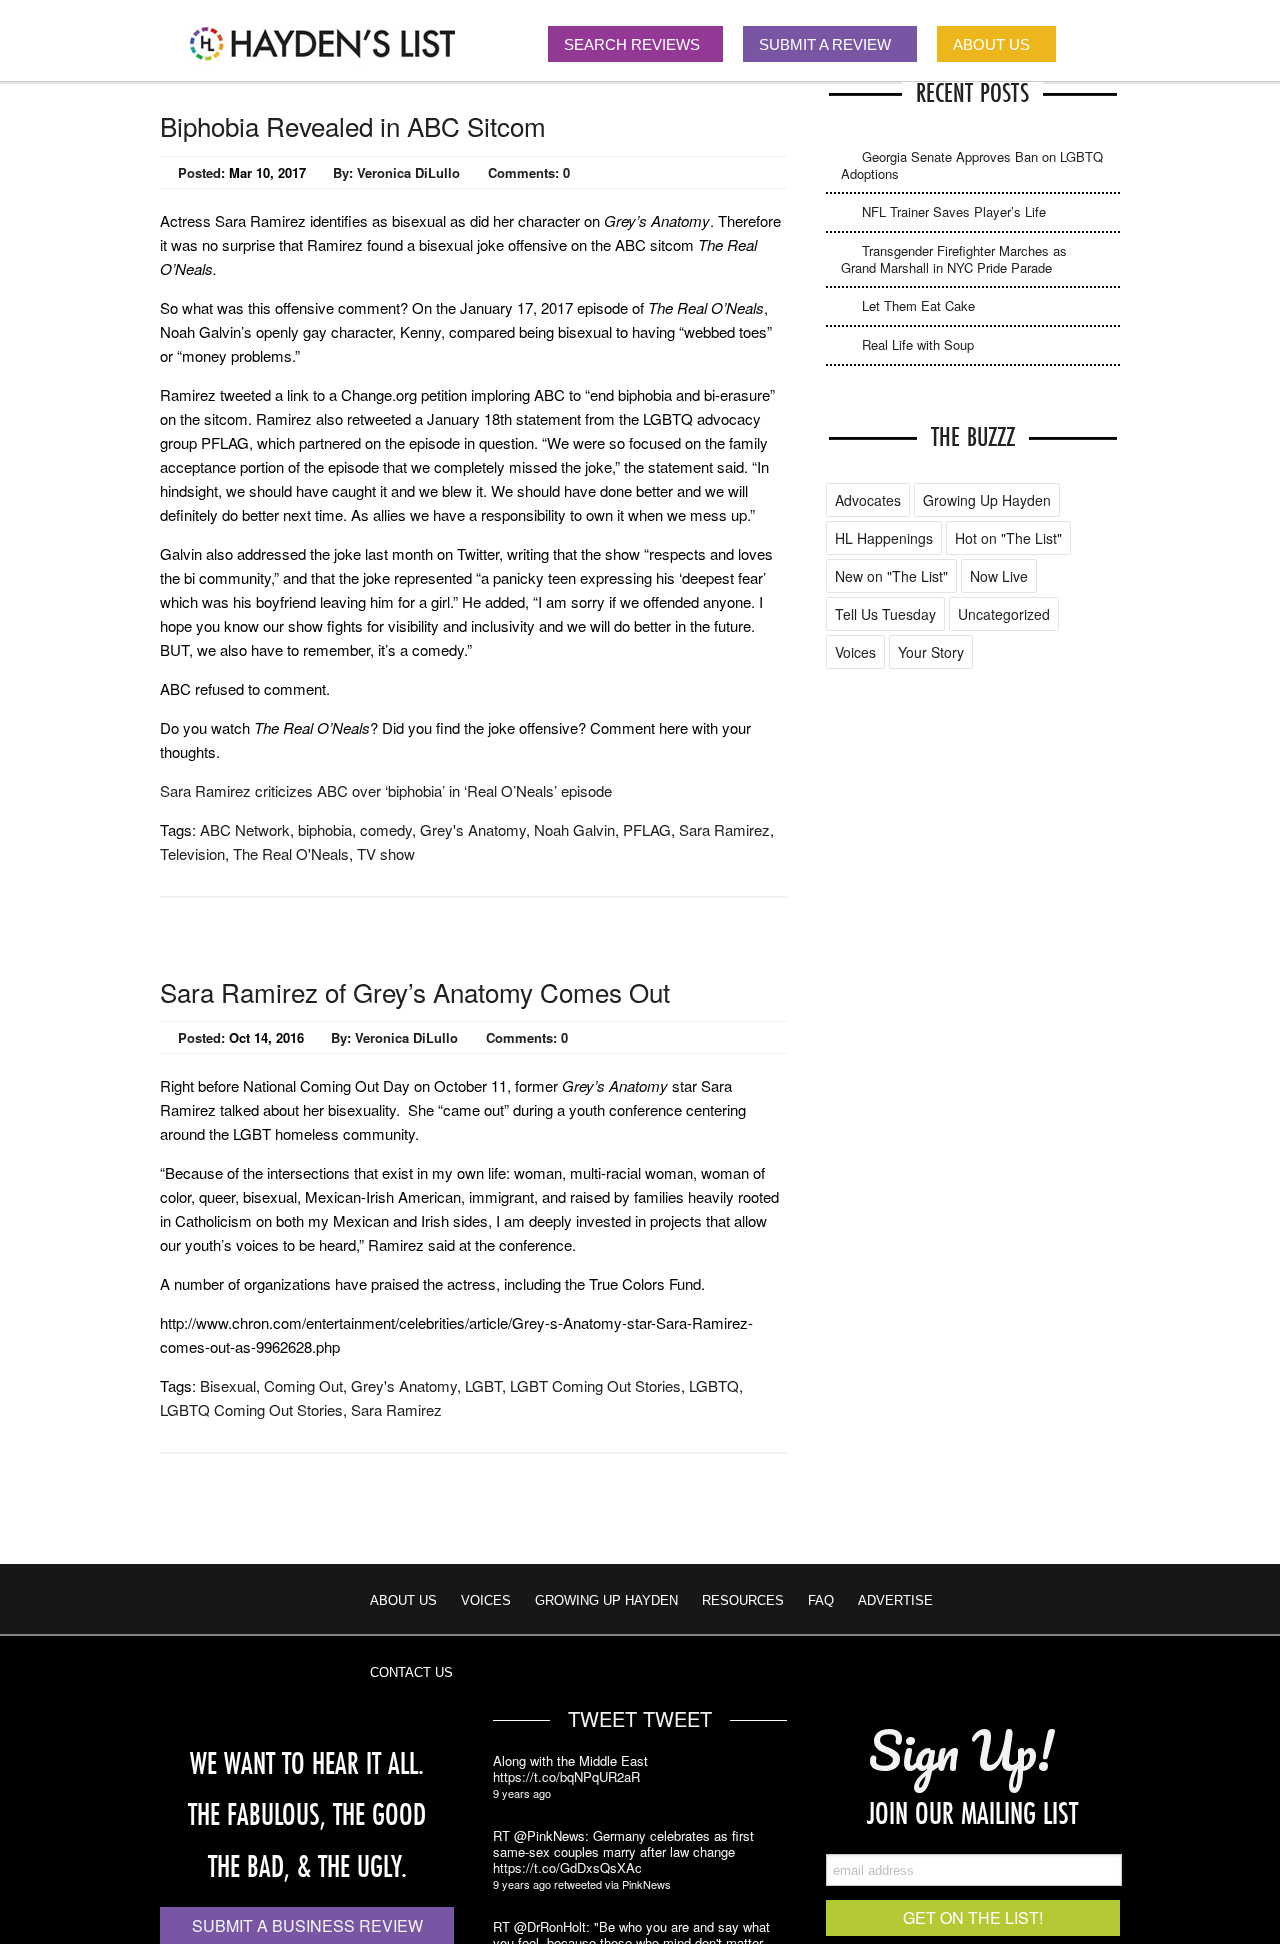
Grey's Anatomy (473, 829)
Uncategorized (1004, 614)
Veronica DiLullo (408, 172)
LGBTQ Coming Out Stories (251, 1409)
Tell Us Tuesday (885, 614)
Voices (855, 652)
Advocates (868, 500)
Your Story (931, 652)
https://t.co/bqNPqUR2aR (566, 1777)
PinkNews (646, 1884)
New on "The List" (891, 576)
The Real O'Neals (291, 853)
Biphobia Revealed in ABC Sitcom (353, 125)
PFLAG (647, 829)
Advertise (895, 1600)
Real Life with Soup (918, 344)
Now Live (999, 576)
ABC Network (245, 829)
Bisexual (228, 1385)
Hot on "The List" (1008, 538)
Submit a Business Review (307, 1925)
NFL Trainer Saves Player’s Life (954, 211)
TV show (386, 853)
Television (192, 853)
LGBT (483, 1385)
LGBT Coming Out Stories (595, 1385)
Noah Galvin (574, 829)
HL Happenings (884, 538)
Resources (743, 1600)
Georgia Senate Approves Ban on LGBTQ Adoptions (972, 165)
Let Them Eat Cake (918, 305)
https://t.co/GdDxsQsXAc (567, 1868)
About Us (403, 1600)
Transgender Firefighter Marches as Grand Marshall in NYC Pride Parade (954, 259)
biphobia (325, 829)
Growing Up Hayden (987, 500)
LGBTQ (714, 1385)
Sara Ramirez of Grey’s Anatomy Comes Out (415, 991)
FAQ (821, 1600)
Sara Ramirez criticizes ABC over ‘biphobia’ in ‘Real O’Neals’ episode (386, 790)
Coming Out (303, 1385)
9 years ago (522, 1793)
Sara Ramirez (724, 829)
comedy (386, 829)
